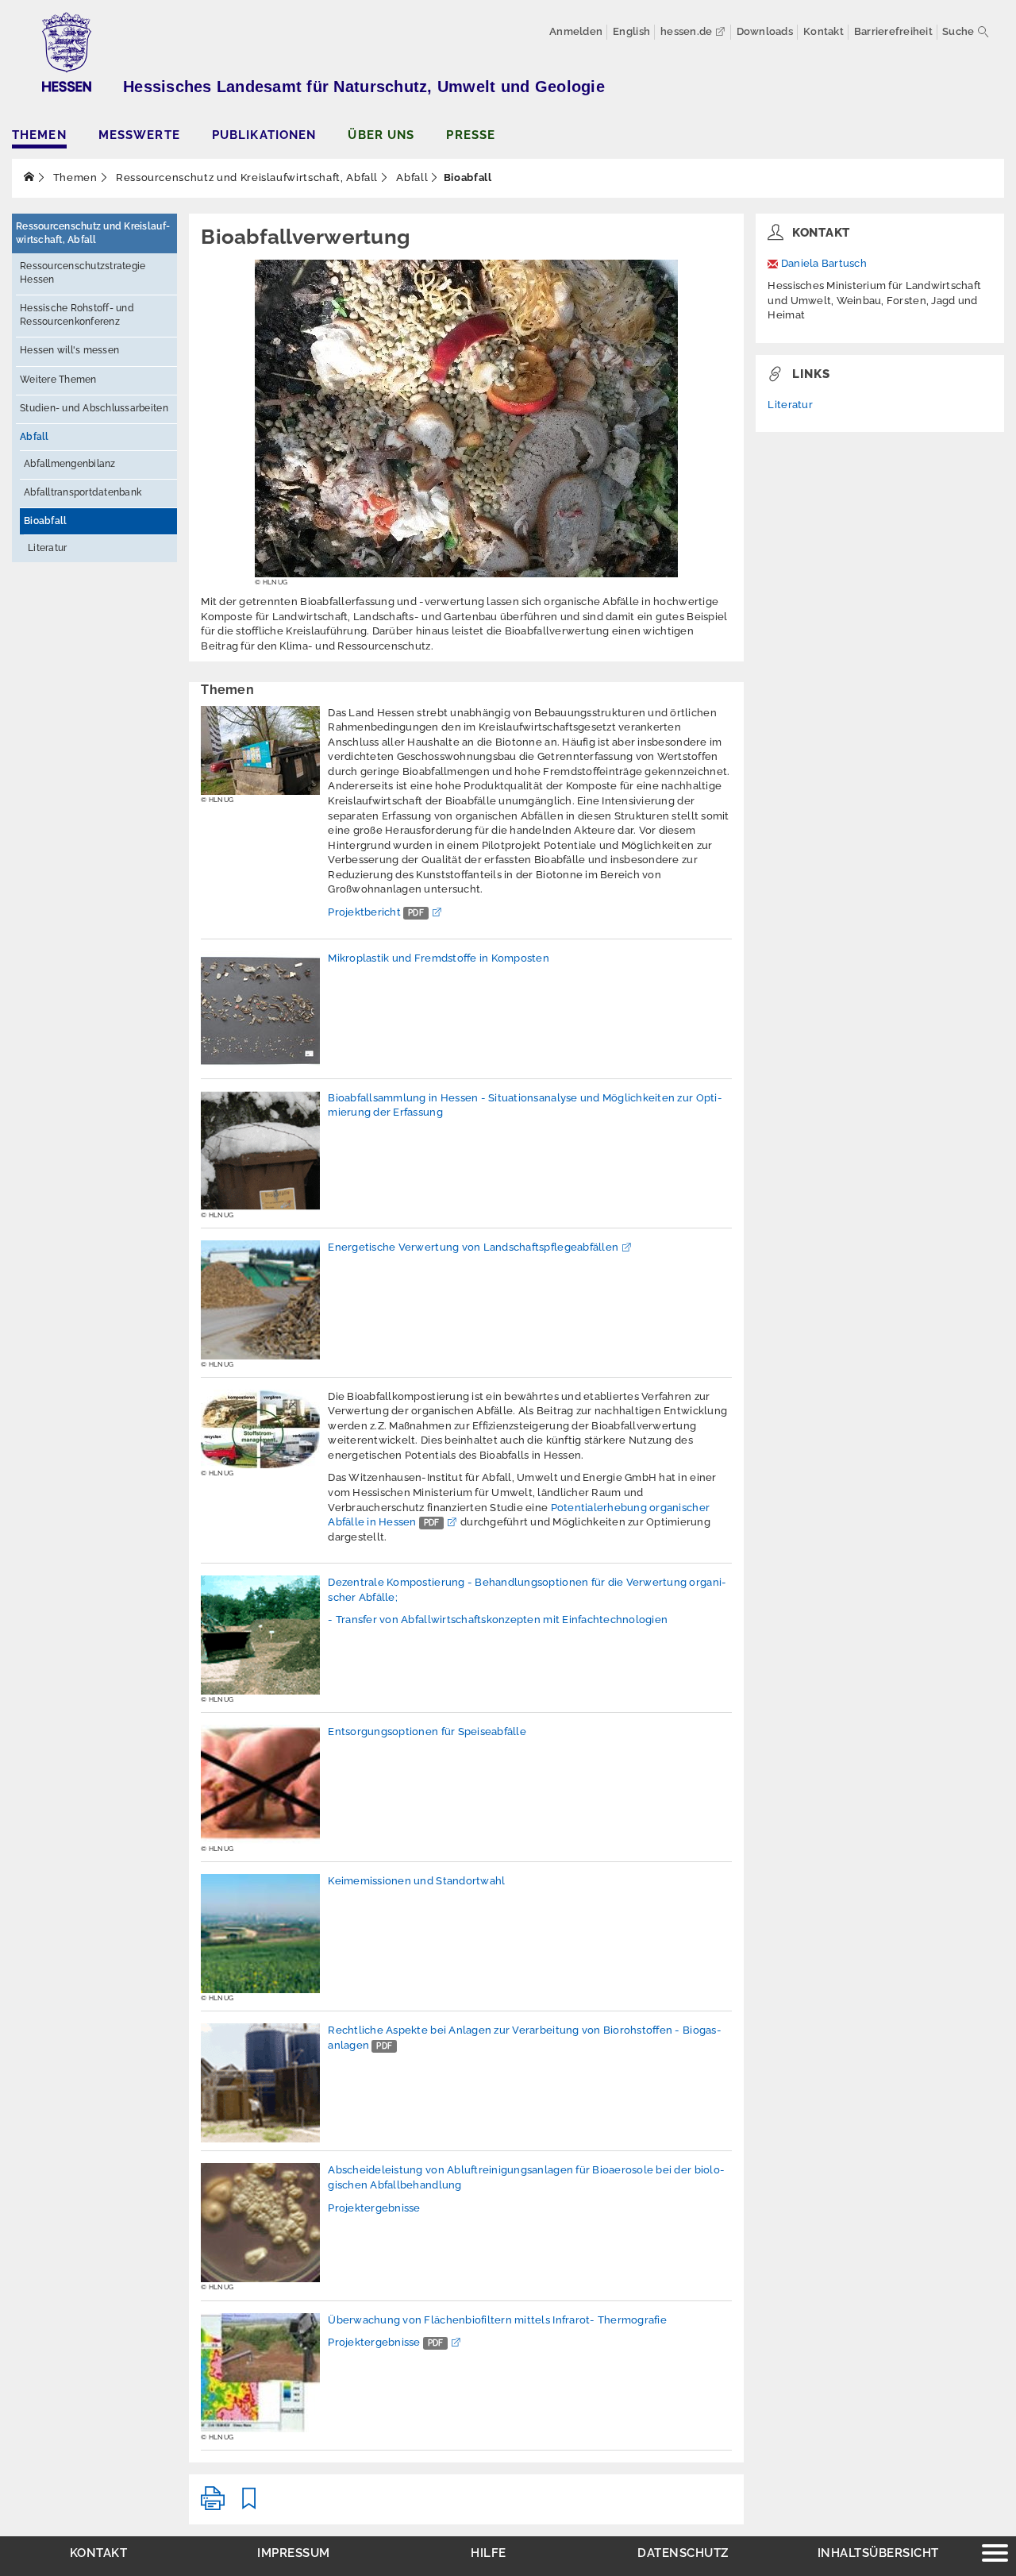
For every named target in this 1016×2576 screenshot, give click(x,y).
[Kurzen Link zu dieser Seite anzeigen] (249, 2505)
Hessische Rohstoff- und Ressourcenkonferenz (77, 315)
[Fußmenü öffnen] (995, 2555)
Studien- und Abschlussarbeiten (94, 408)
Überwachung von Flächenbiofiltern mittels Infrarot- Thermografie (497, 2320)
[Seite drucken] (213, 2505)
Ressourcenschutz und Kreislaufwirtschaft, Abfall (245, 177)
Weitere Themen (58, 380)
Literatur (47, 548)
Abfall (411, 177)
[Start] (29, 177)
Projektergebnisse (374, 2208)
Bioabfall (45, 521)
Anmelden (576, 31)
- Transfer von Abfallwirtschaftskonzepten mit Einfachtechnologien (498, 1620)
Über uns (381, 135)
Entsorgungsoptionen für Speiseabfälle (427, 1731)
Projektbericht (376, 912)
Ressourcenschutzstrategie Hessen (83, 273)
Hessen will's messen (69, 350)
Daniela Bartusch (824, 263)
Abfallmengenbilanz (70, 464)
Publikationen (264, 135)
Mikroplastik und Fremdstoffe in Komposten (439, 958)
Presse (471, 135)
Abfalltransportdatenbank (83, 492)
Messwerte (139, 135)
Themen (39, 135)
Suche (958, 31)
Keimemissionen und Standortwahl (416, 1881)
